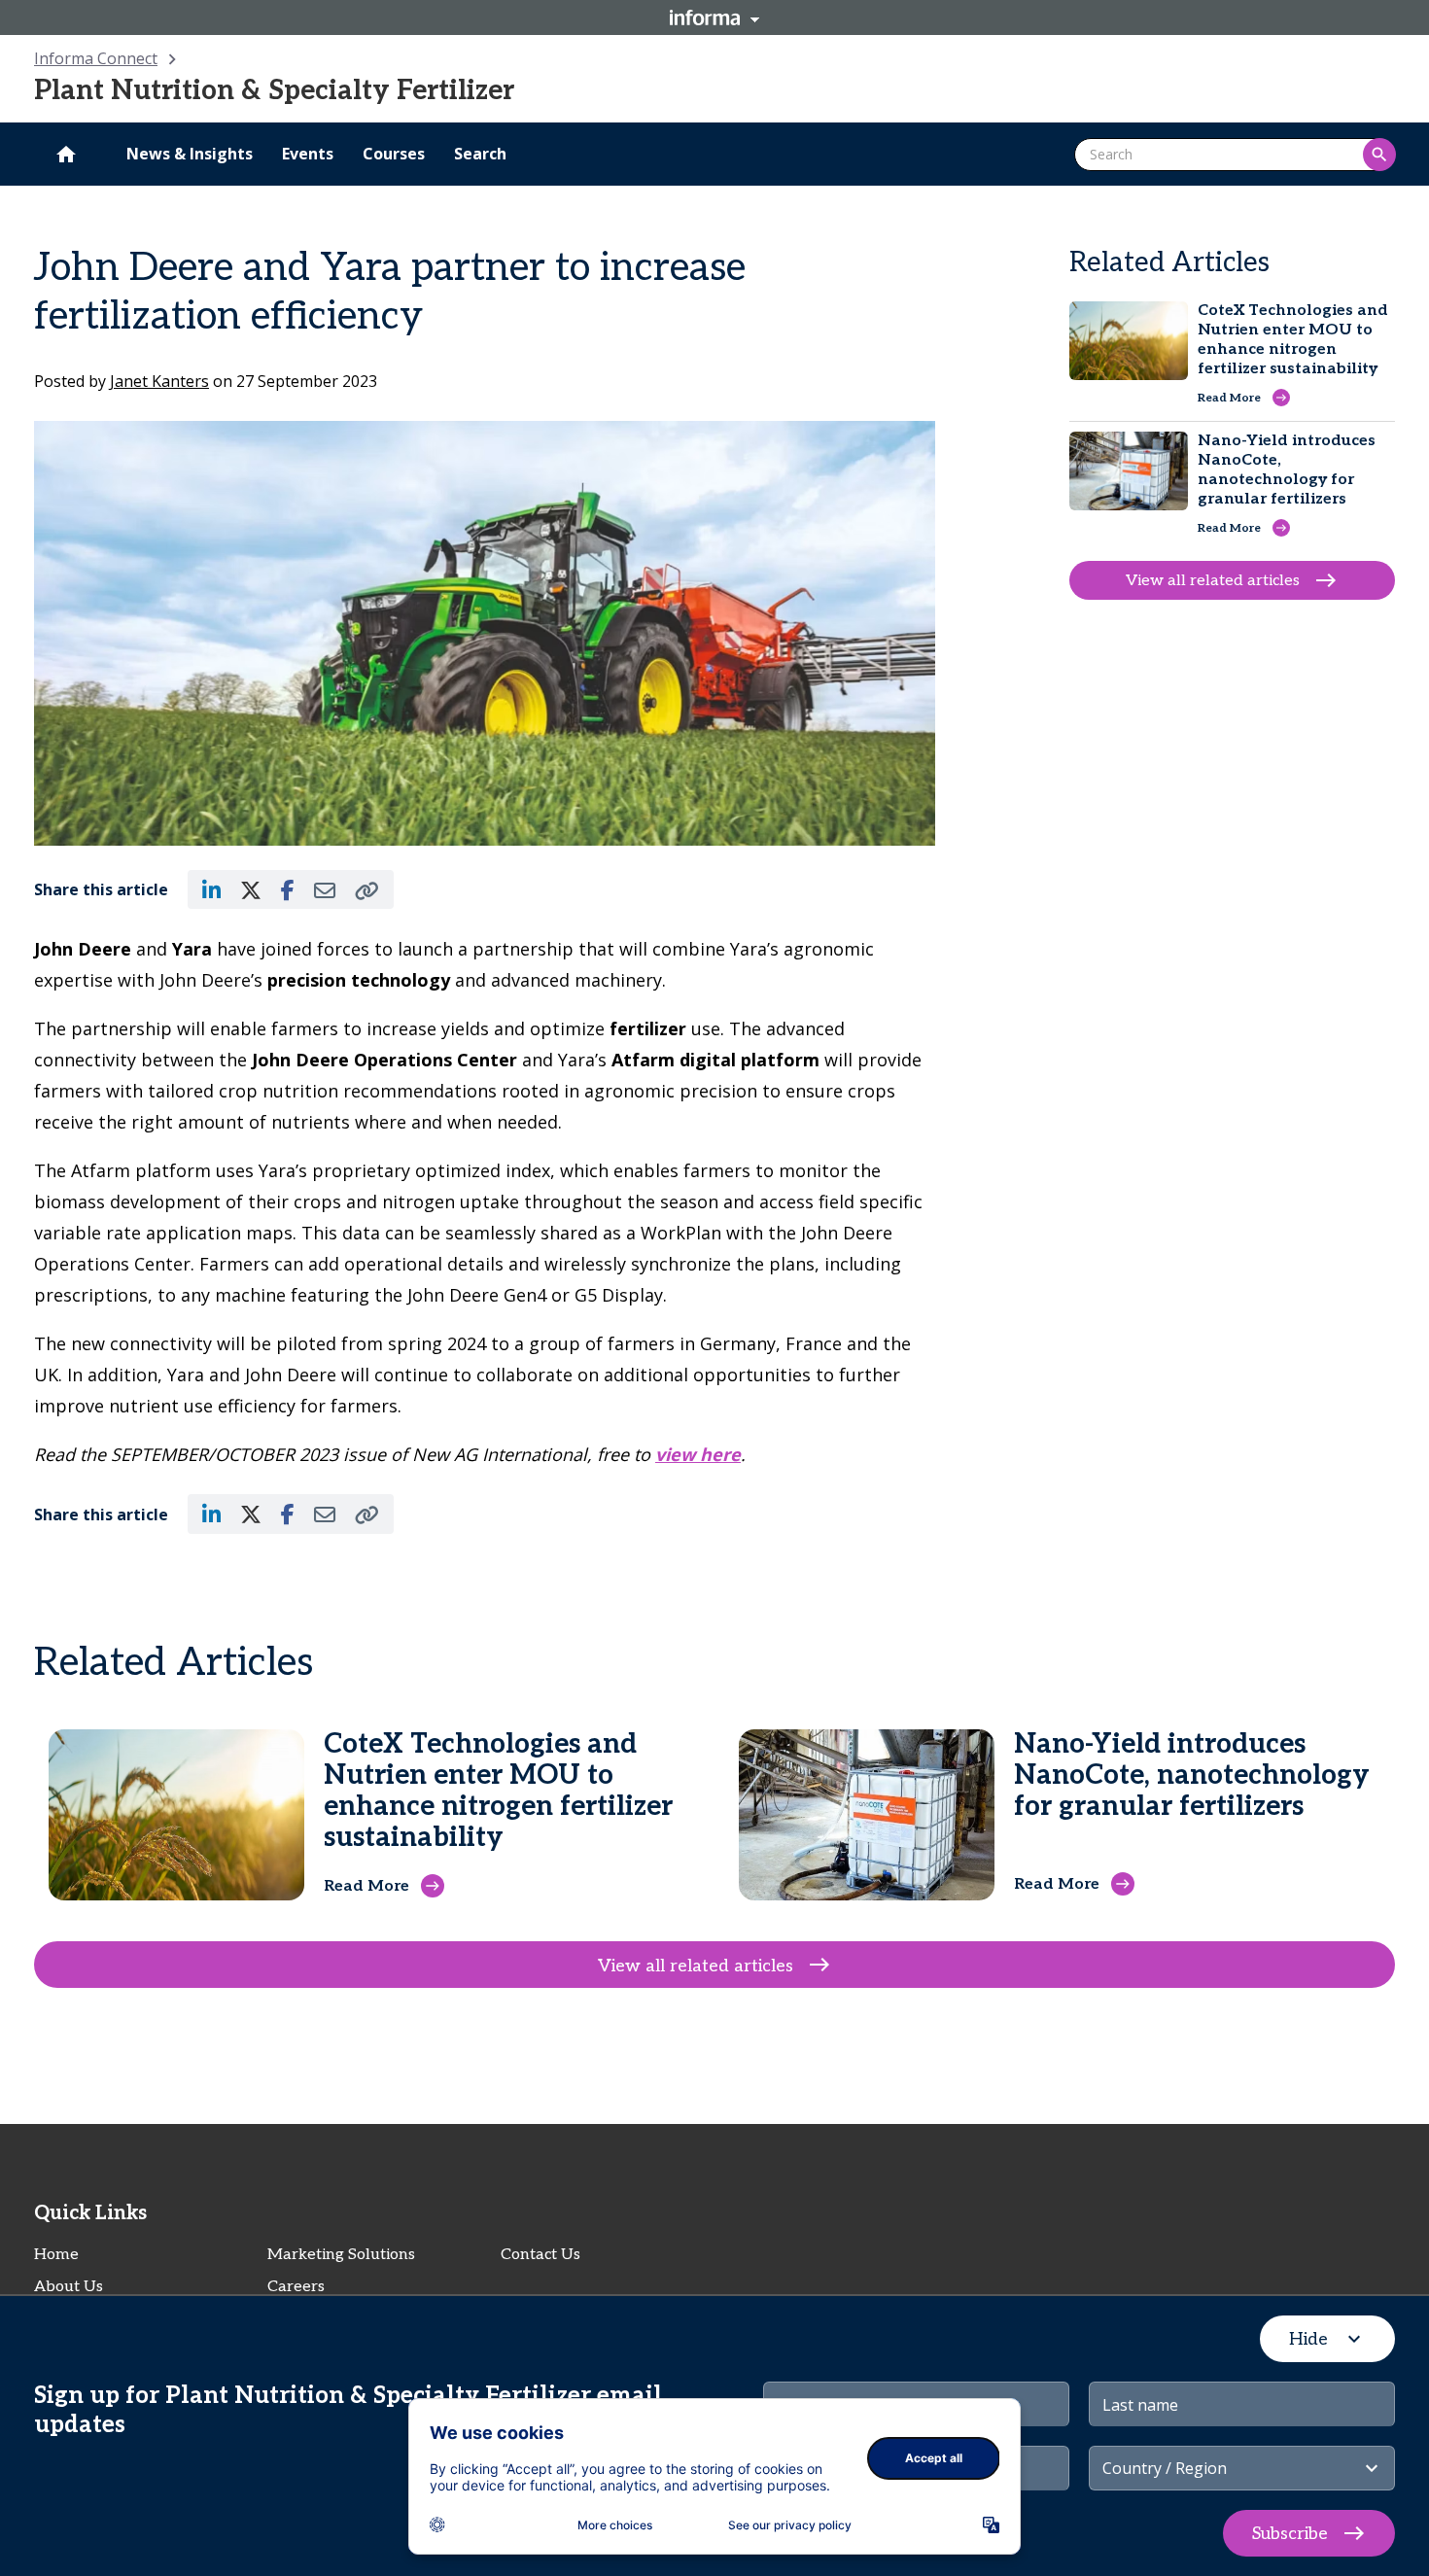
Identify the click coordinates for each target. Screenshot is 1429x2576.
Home (56, 2255)
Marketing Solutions (341, 2255)
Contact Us (540, 2255)
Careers (296, 2287)
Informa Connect (96, 58)
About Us (69, 2287)
